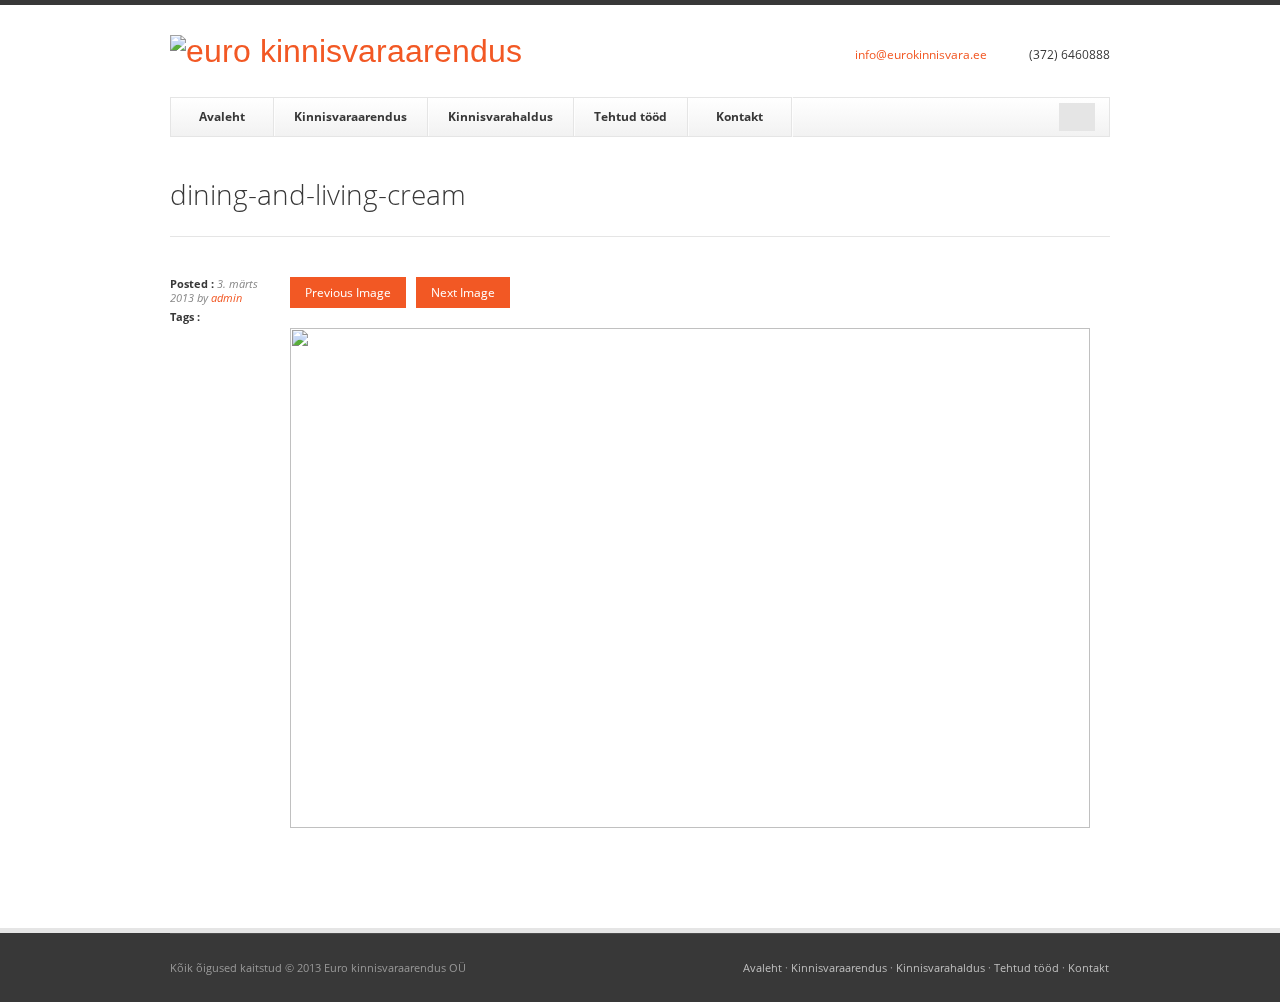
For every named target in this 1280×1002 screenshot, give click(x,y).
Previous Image (348, 292)
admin (226, 297)
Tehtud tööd (630, 116)
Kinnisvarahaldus (500, 116)
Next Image (463, 292)
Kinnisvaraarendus (350, 116)
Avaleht (222, 116)
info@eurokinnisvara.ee (921, 54)
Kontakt (739, 116)
